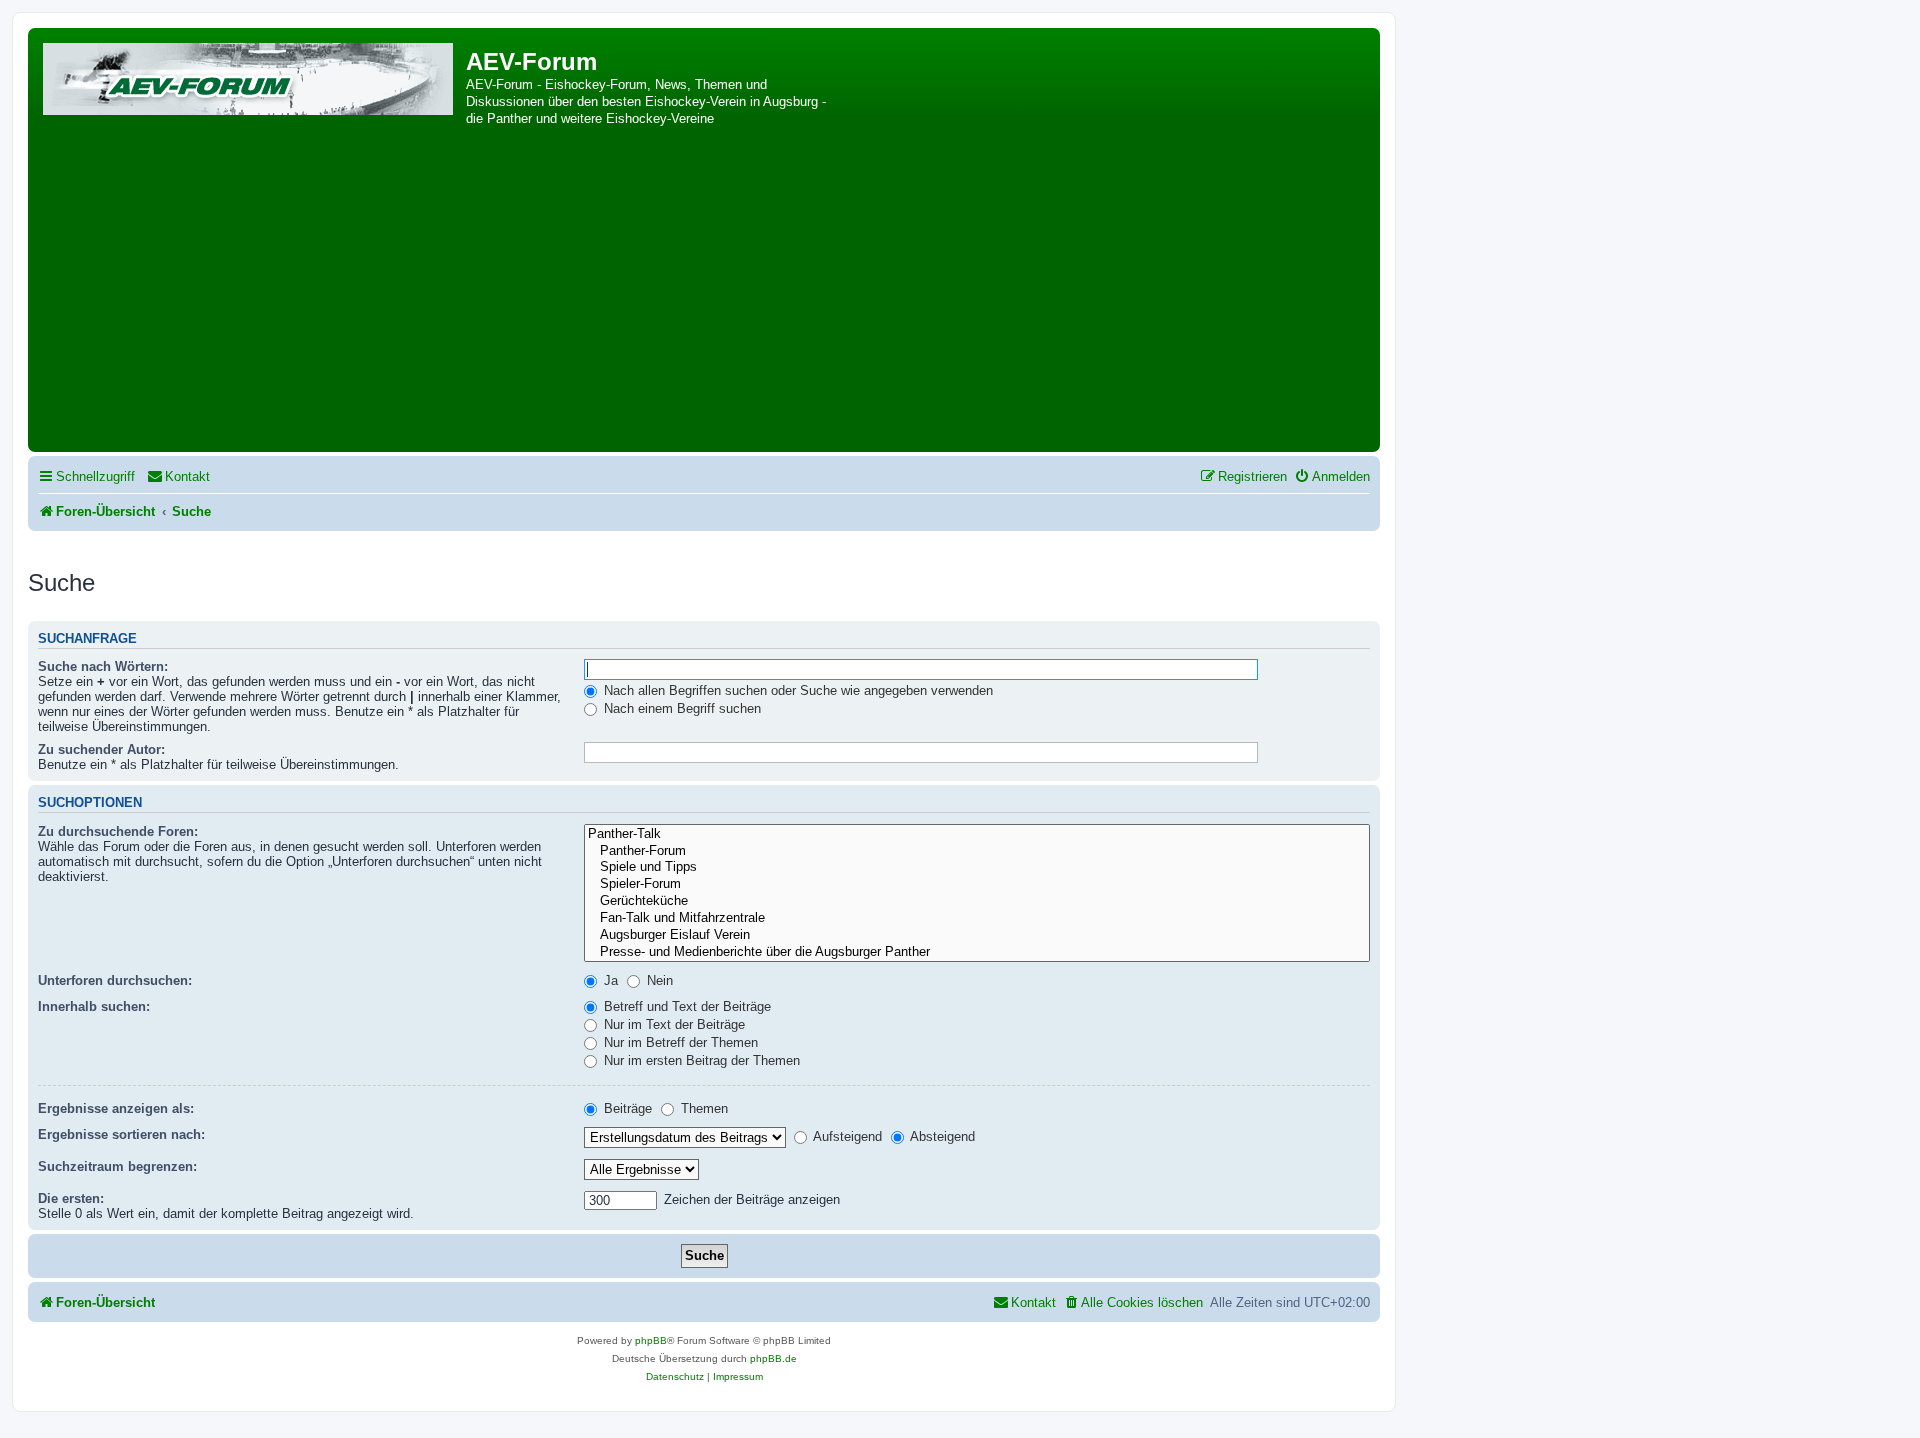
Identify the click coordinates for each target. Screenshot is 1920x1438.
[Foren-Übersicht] (249, 75)
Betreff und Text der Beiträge (685, 1006)
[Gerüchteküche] (977, 901)
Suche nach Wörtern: (103, 666)
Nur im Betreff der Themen (679, 1042)
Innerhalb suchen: (94, 1006)
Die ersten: (71, 1198)
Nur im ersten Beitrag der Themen (700, 1060)
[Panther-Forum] (977, 851)
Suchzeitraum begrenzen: (117, 1166)
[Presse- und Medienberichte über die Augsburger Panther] (977, 952)
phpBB (651, 1340)
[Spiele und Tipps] (977, 867)
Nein (658, 980)
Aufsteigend (846, 1136)
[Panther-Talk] (977, 834)
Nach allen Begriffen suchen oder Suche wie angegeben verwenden (796, 690)
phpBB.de (773, 1358)
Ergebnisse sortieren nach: (121, 1134)
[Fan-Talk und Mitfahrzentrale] (977, 918)
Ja (609, 980)
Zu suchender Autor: (101, 749)
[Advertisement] (704, 297)
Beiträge (626, 1108)
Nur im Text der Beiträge (672, 1024)
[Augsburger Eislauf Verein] (977, 935)
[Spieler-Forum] (977, 884)
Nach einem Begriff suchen (680, 708)
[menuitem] (178, 476)
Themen (702, 1108)
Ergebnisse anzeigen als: (116, 1108)
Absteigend (941, 1136)
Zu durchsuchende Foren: (118, 831)
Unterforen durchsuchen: (115, 980)
